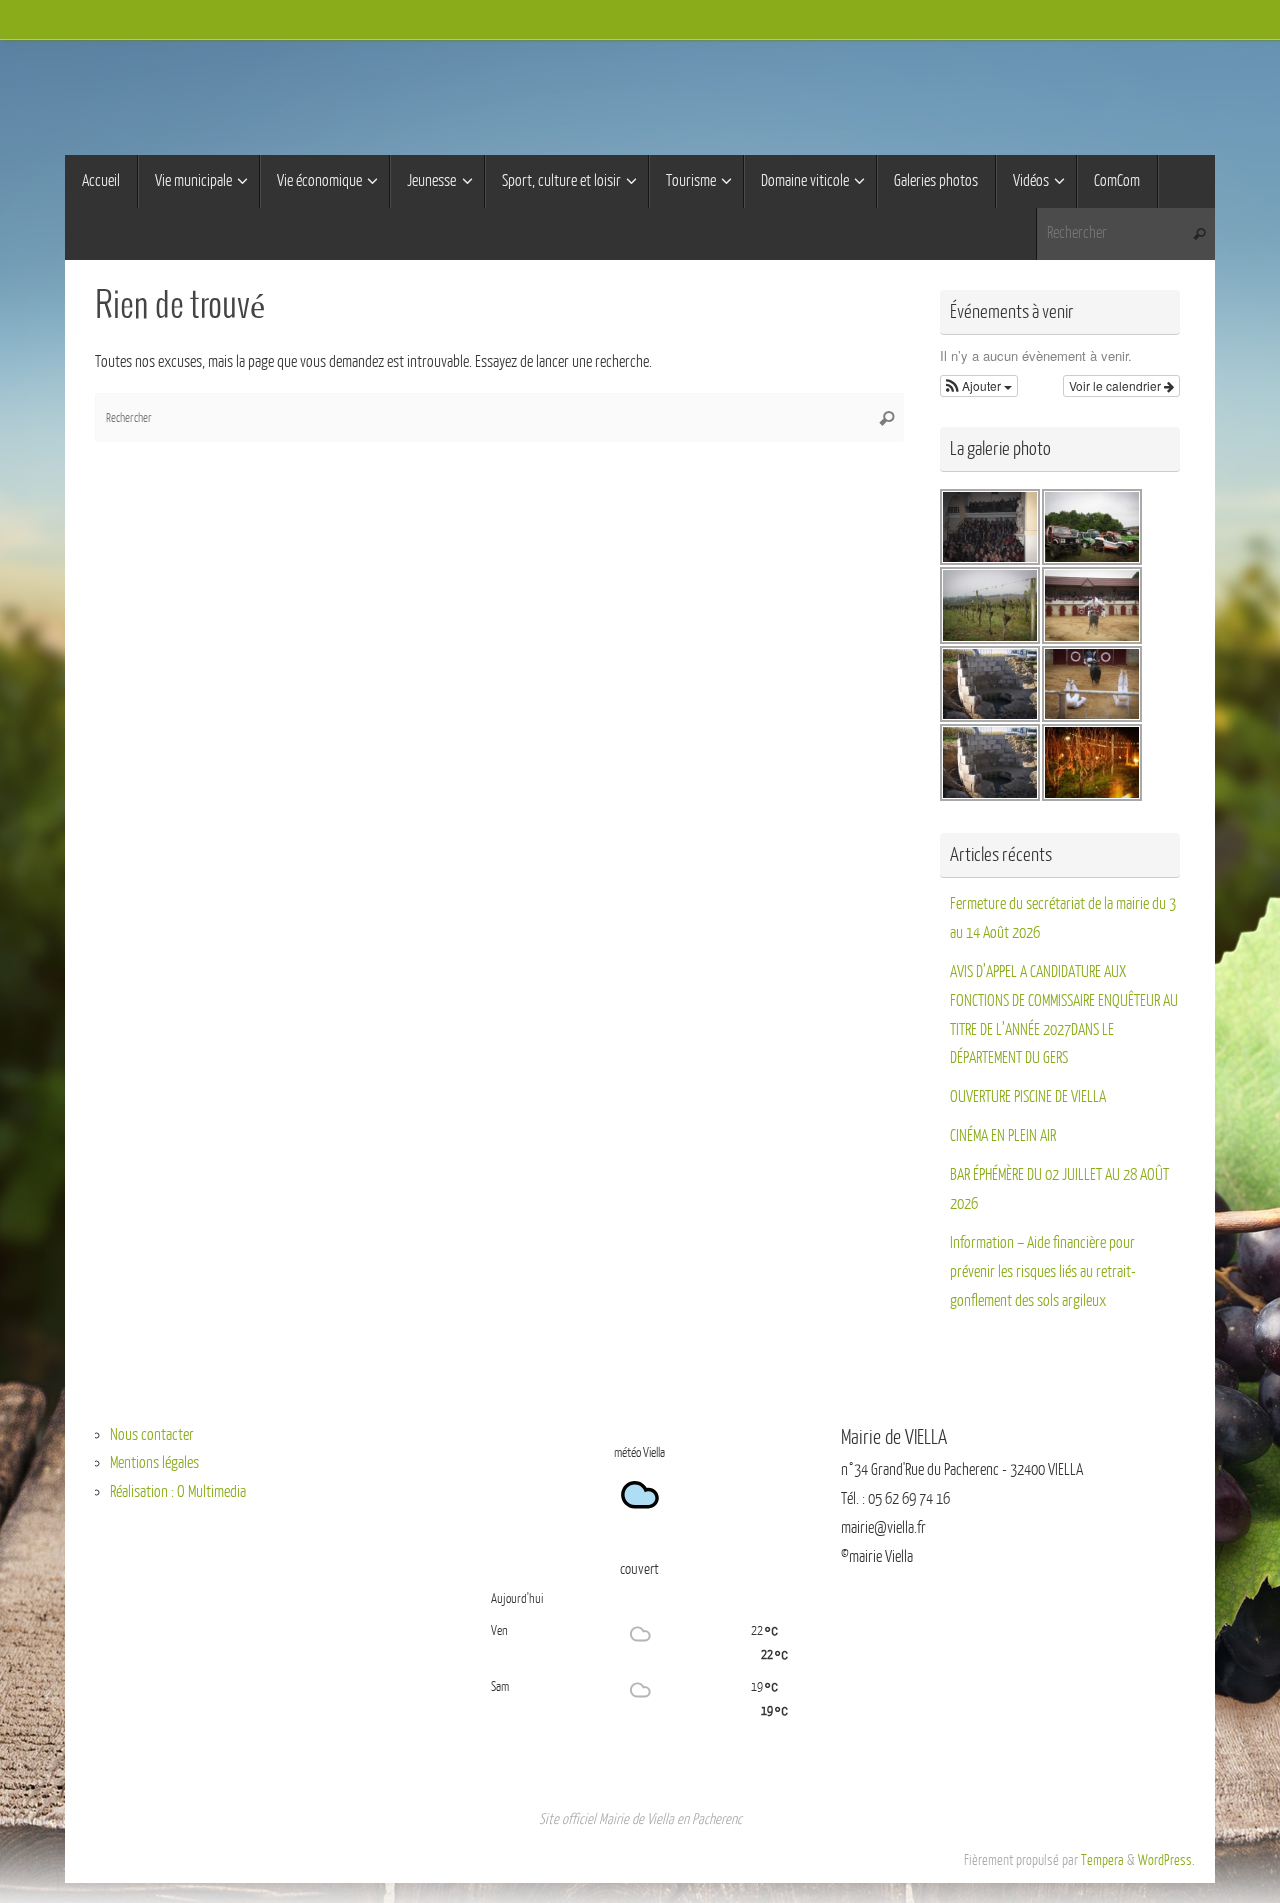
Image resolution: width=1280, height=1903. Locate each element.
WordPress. (1166, 1860)
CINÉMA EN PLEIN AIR (1003, 1136)
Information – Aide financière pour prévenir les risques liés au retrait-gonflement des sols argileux (1043, 1272)
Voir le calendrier (1116, 385)
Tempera (1102, 1860)
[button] (979, 386)
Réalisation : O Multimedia (178, 1492)
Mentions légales (154, 1463)
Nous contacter (152, 1435)
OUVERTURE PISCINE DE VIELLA (1028, 1097)
